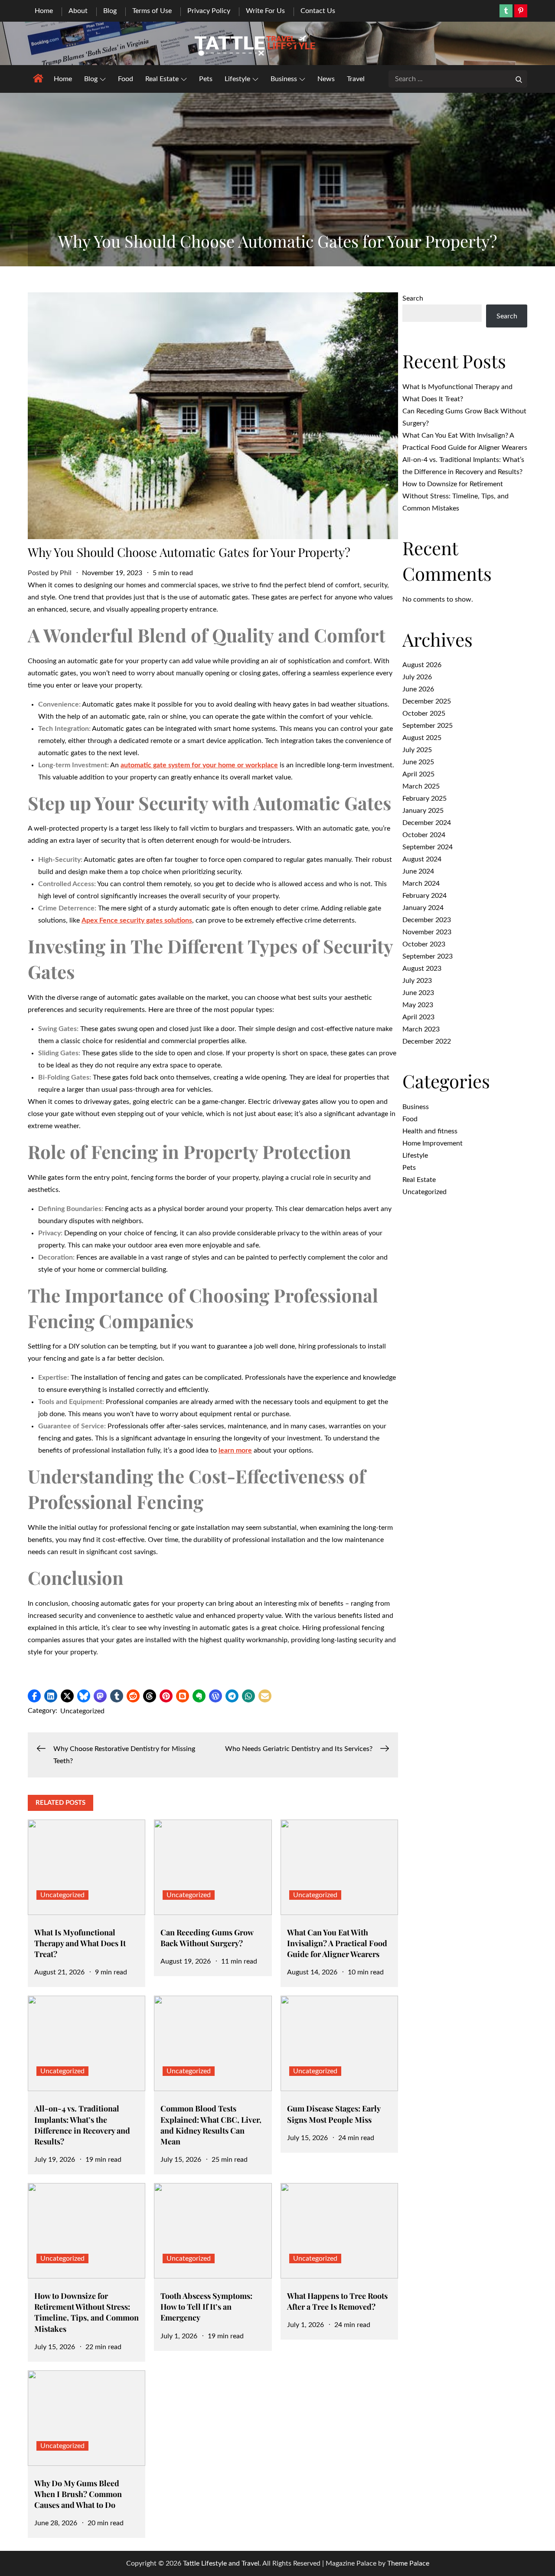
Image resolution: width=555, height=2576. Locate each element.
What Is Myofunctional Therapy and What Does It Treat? (80, 1943)
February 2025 (424, 799)
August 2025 (422, 738)
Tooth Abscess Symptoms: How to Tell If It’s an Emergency (206, 2307)
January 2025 (423, 811)
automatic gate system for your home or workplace (199, 765)
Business (284, 79)
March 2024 (421, 884)
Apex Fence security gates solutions (137, 920)
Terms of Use (152, 11)
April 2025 (418, 774)
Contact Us (318, 11)
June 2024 (418, 871)
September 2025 (428, 726)
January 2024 (423, 908)
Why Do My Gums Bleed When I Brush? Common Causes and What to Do (78, 2494)
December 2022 (427, 1041)
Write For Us (265, 11)
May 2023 (418, 1005)
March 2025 (421, 786)
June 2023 (418, 993)
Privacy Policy (209, 11)
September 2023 (428, 956)
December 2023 (427, 920)
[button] (34, 1696)
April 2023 (418, 1017)
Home (44, 11)
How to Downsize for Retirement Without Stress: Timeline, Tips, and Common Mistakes (87, 2312)
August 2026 (422, 665)
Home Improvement (433, 1143)
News (326, 79)
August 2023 (422, 969)
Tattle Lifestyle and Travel (221, 2563)
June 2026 (418, 689)
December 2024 (427, 823)
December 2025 (427, 701)
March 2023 (421, 1029)
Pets (206, 79)
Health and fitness (430, 1131)
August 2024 (422, 859)
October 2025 (424, 714)
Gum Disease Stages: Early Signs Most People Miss (334, 2114)
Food (126, 79)
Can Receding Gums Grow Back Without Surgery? (207, 1938)
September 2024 (428, 847)
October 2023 (424, 944)
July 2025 (417, 750)
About (78, 11)
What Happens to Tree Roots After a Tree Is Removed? (337, 2301)
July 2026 (417, 677)
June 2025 (418, 762)
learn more (235, 1450)
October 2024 (424, 835)
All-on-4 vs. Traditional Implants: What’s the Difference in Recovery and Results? (82, 2125)
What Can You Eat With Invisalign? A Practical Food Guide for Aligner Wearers (337, 1943)
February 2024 (424, 896)
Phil (66, 573)
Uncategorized (82, 1711)
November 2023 (427, 932)
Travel (356, 79)
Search (413, 298)
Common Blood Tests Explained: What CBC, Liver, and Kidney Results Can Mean (211, 2125)
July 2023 (417, 981)
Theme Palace (408, 2563)
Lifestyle (237, 79)
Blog (110, 11)
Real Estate (162, 79)
